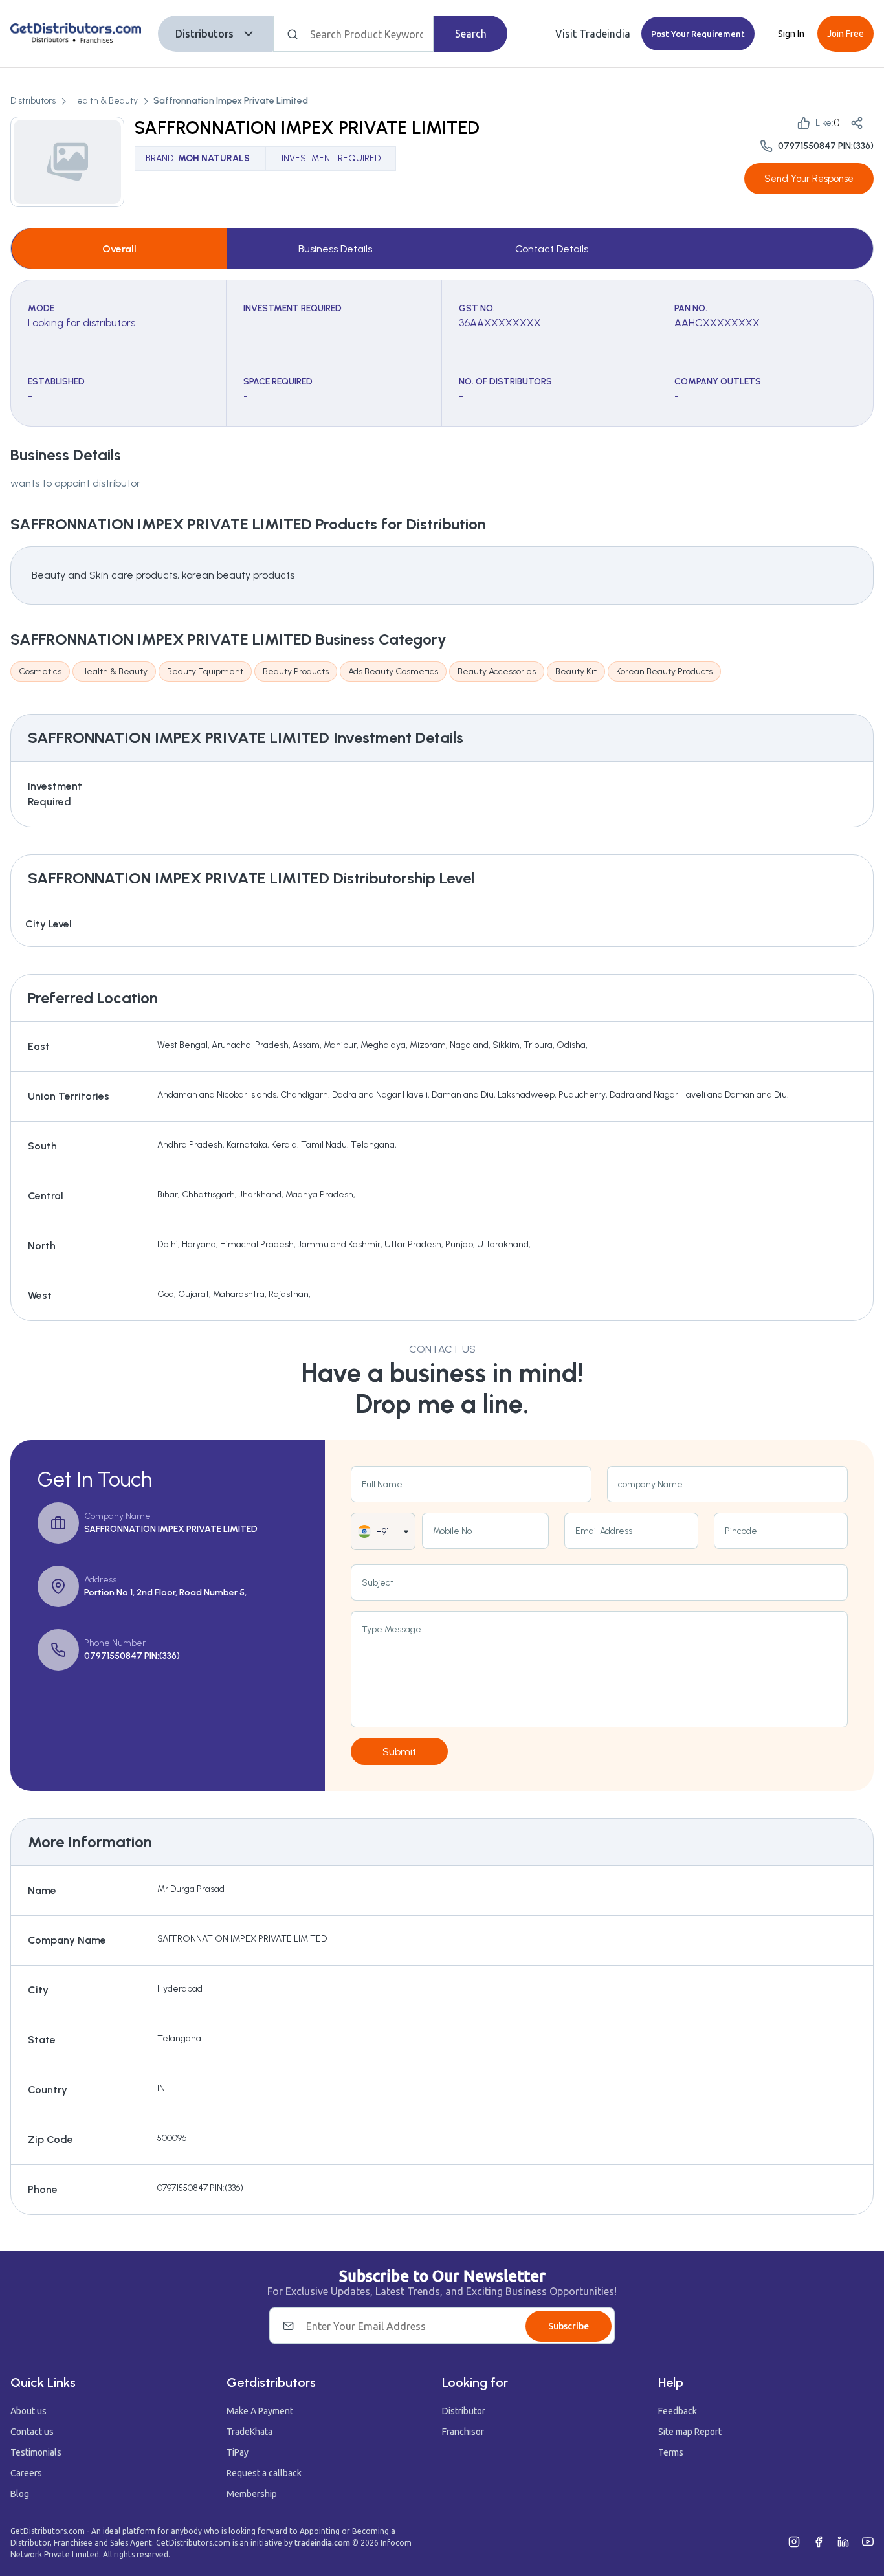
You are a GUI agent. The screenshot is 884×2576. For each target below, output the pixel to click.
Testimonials (36, 2452)
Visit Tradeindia (593, 34)
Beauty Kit (576, 672)
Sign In (791, 34)
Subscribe (569, 2326)
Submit (399, 1752)
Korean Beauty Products (664, 672)
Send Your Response (809, 179)
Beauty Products (296, 672)
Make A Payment (260, 2411)
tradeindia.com (322, 2543)
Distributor (464, 2411)
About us (28, 2411)
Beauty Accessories (497, 672)
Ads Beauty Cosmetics (393, 672)
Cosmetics (40, 672)
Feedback (678, 2411)
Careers (26, 2473)
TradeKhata (249, 2432)
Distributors (204, 34)
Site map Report (690, 2432)
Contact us (32, 2432)
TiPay (238, 2452)
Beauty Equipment (205, 672)
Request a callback (264, 2473)
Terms (671, 2452)
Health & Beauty (105, 101)
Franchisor (463, 2432)
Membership (252, 2494)
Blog (20, 2494)
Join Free (845, 34)
